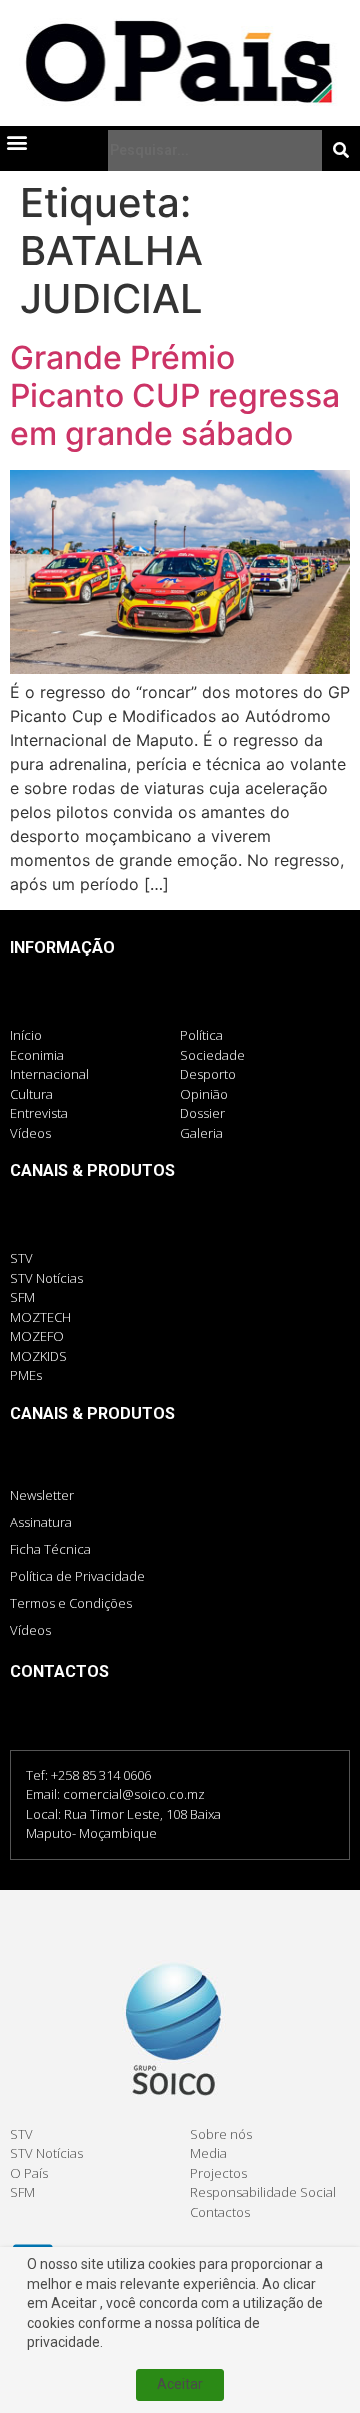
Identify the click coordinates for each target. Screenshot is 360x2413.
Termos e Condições (71, 1603)
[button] (16, 142)
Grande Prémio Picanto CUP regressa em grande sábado (175, 396)
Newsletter (42, 1495)
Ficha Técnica (50, 1549)
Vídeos (30, 1630)
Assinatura (41, 1522)
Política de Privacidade (77, 1576)
